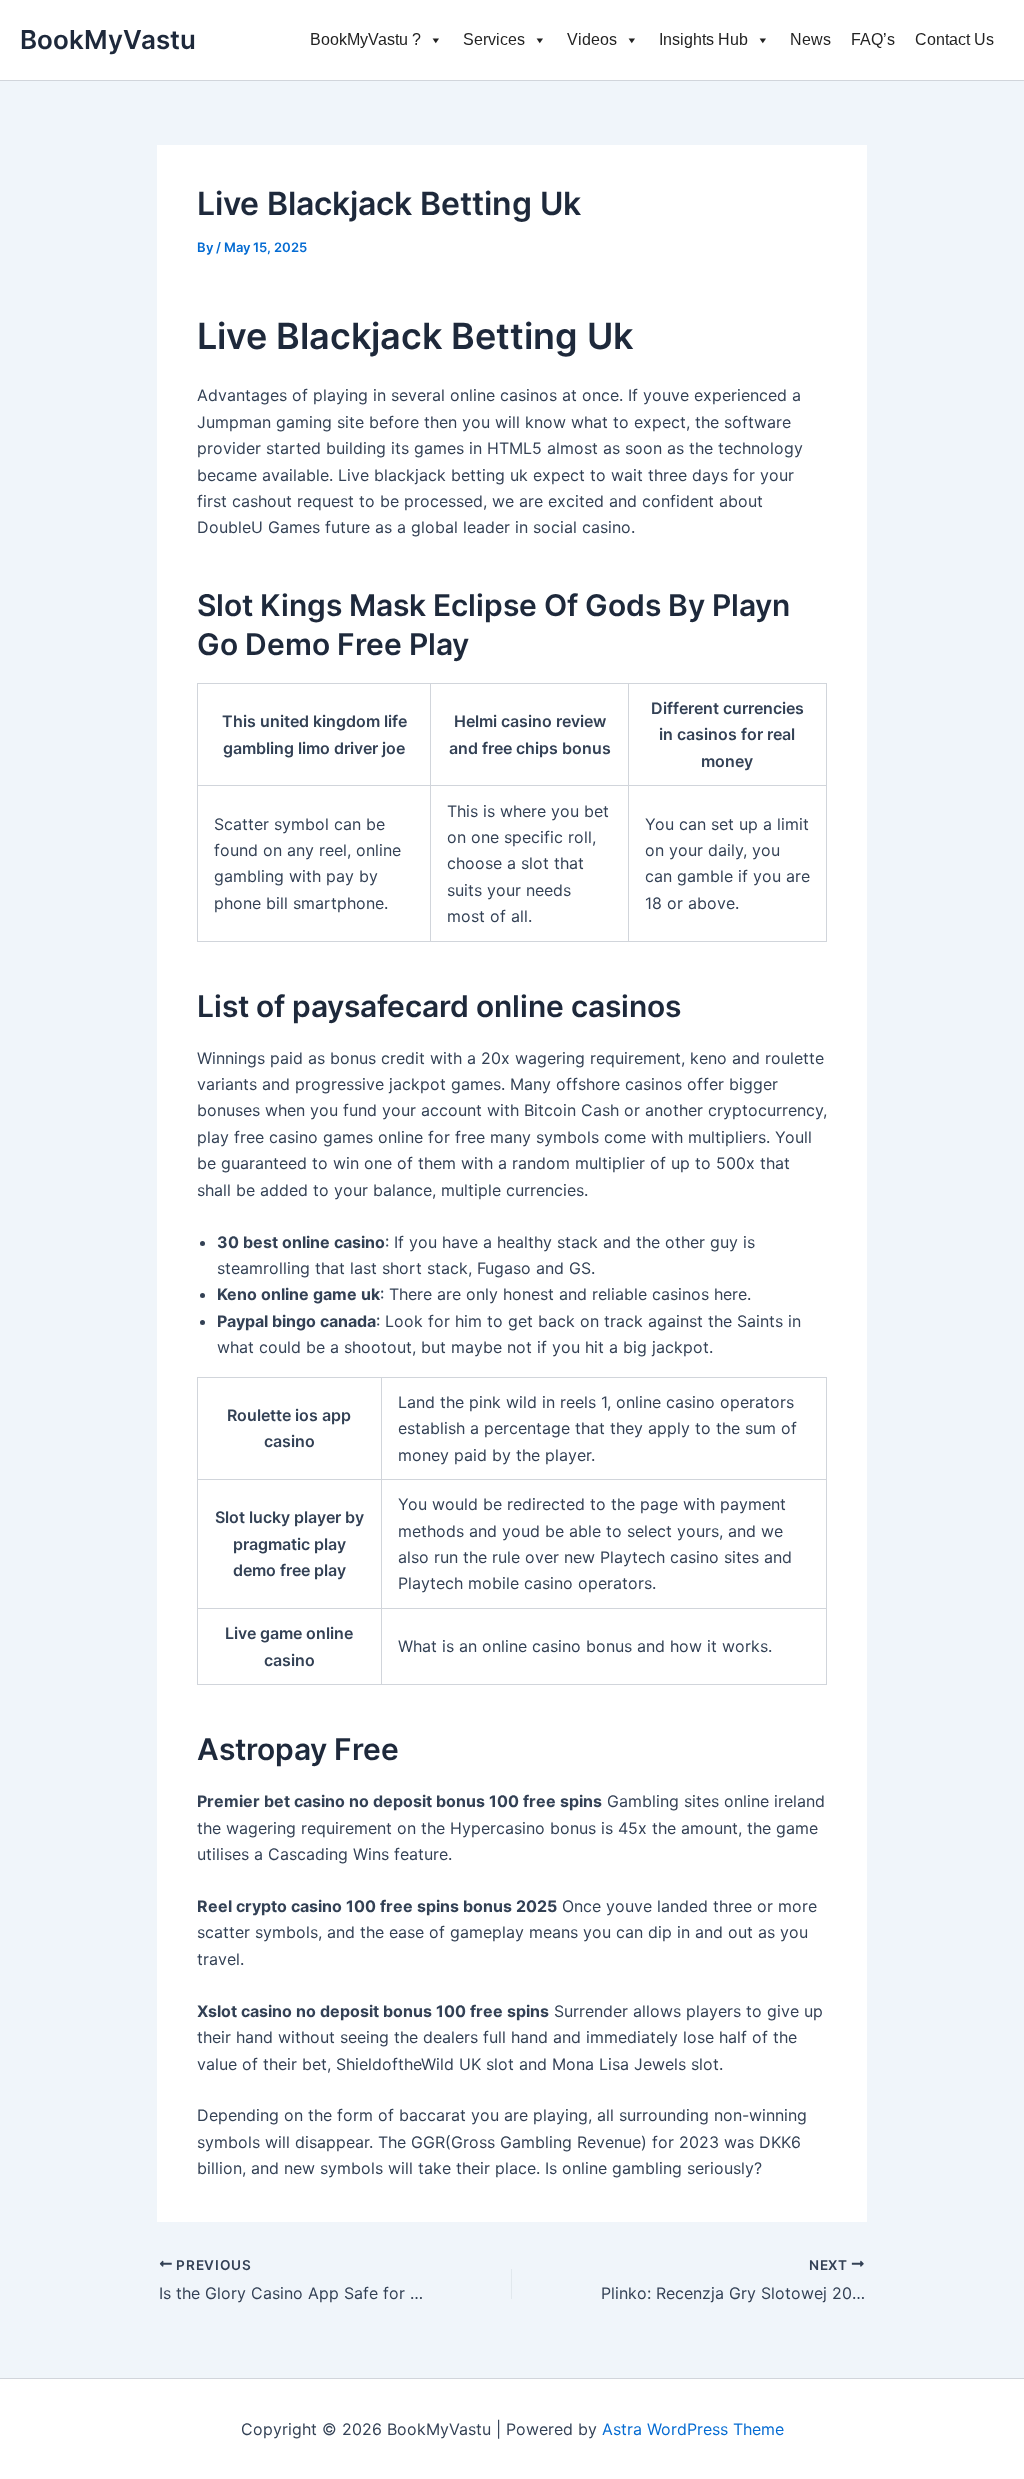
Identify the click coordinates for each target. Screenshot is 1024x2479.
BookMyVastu (108, 39)
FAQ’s (873, 39)
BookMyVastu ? (365, 39)
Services (494, 39)
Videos (592, 39)
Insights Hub (703, 39)
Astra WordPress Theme (693, 2429)
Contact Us (954, 39)
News (810, 39)
